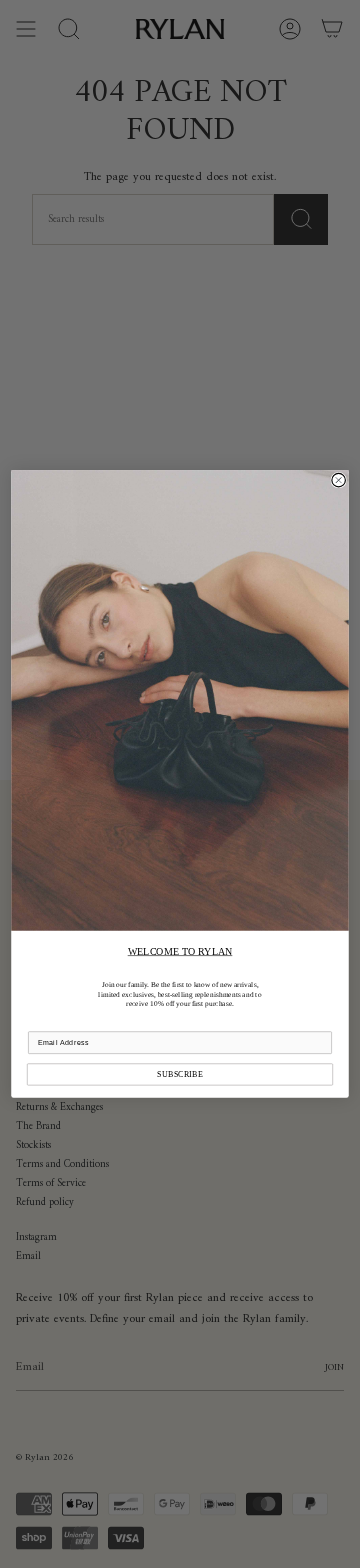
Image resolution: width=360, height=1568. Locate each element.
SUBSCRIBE (180, 1074)
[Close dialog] (339, 481)
